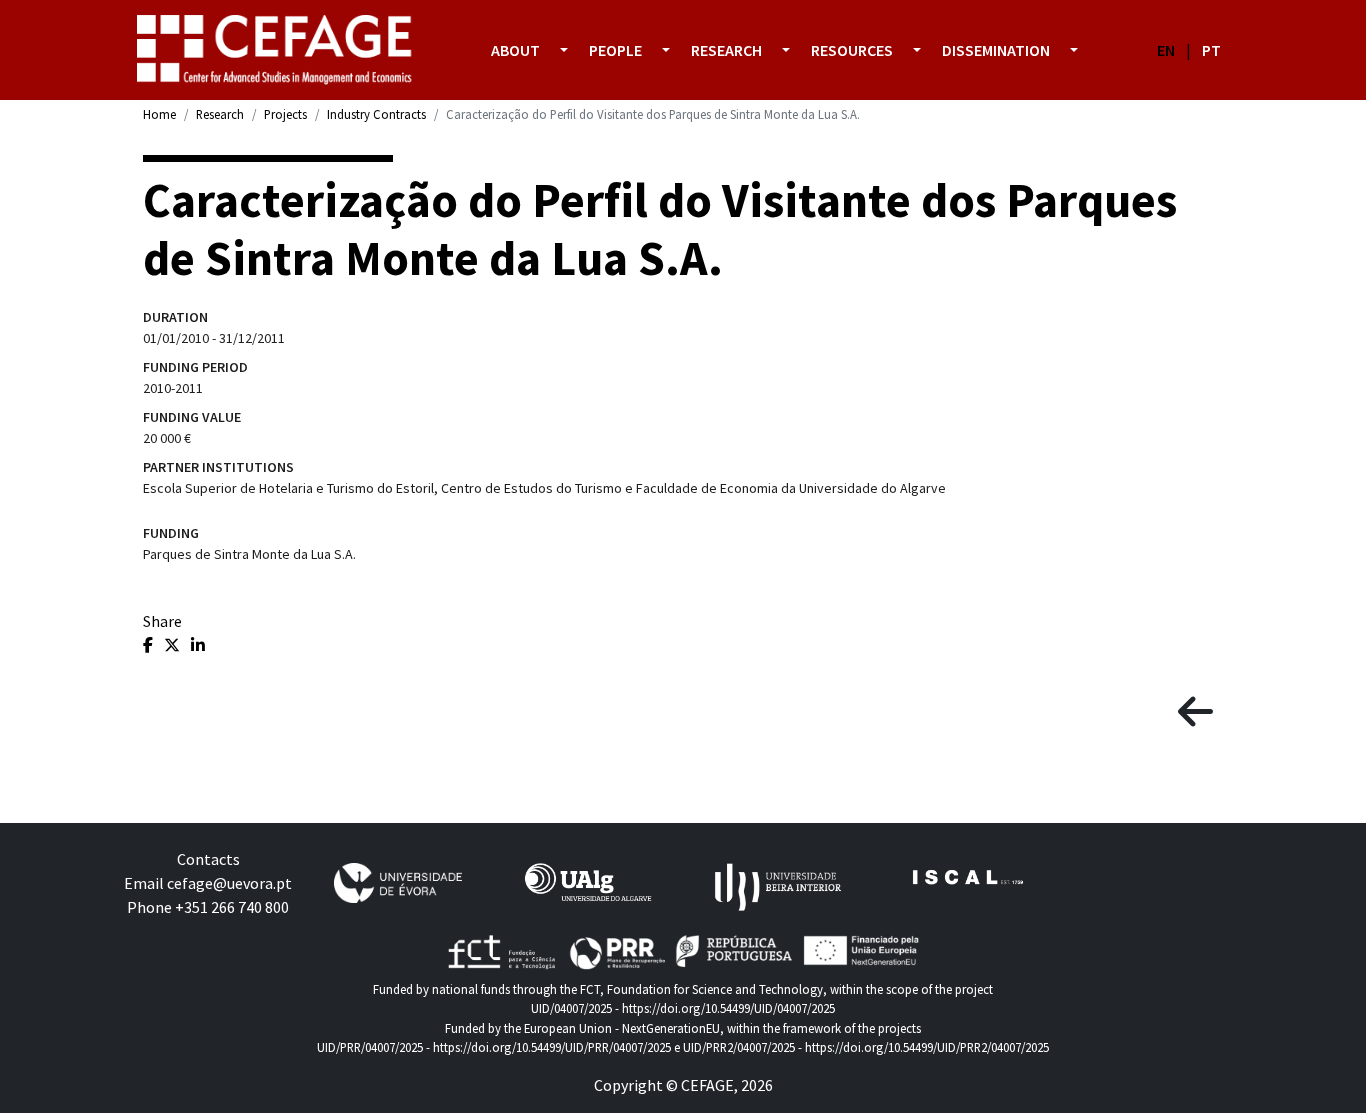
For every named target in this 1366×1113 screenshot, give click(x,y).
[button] (564, 50)
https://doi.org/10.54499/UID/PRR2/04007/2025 (927, 1047)
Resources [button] (852, 50)
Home (159, 114)
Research (220, 114)
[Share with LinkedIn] (198, 645)
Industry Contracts (376, 114)
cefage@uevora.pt (229, 883)
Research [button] (726, 50)
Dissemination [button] (996, 50)
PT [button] (1211, 50)
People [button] (615, 50)
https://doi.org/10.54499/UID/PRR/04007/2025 (552, 1047)
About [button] (515, 50)
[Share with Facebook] (149, 645)
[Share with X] (173, 645)
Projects (285, 114)
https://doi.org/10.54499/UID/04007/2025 (728, 1008)
